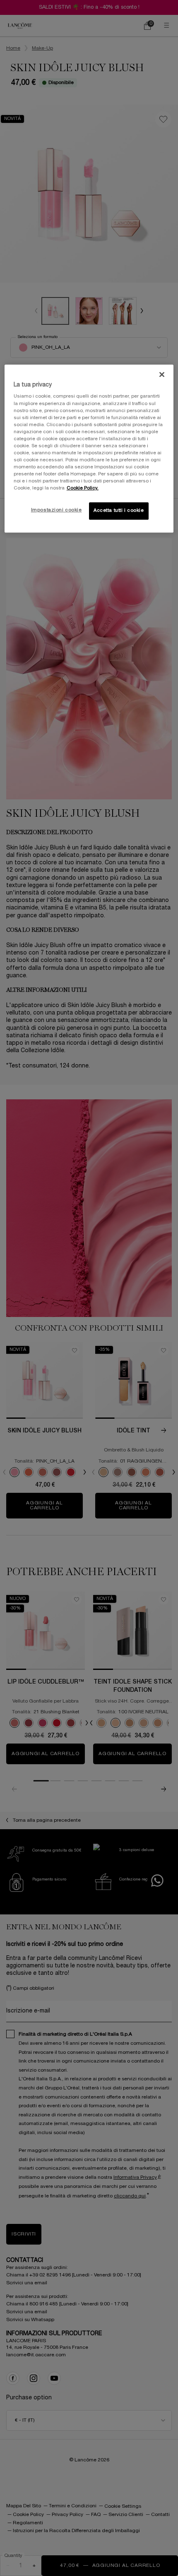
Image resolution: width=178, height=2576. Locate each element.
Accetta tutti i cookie (119, 511)
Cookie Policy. (83, 488)
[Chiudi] (162, 374)
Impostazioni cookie (57, 511)
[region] (89, 449)
